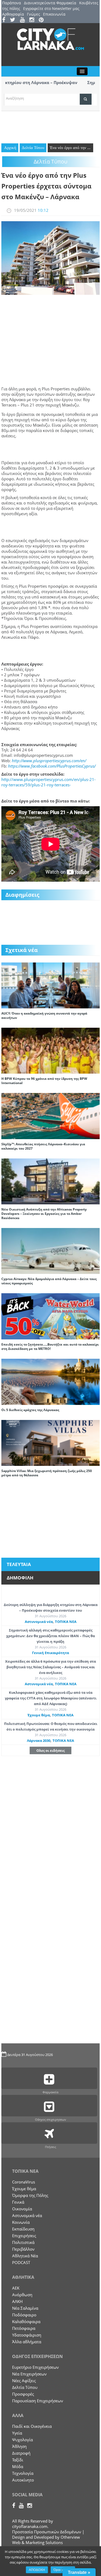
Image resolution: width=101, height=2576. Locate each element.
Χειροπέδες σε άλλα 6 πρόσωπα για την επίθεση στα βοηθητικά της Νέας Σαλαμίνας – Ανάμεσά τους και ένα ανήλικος (50, 1667)
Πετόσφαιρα (24, 2328)
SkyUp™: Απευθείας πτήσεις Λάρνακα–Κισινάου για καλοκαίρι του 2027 (43, 1146)
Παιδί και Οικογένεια (32, 2426)
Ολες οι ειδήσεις (50, 1750)
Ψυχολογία (22, 2440)
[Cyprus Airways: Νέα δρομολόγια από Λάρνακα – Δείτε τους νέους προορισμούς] (50, 1251)
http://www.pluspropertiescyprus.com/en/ (49, 761)
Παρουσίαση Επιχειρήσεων (38, 2401)
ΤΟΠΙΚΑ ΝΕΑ (66, 1622)
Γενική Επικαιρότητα (50, 1653)
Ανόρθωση (22, 2295)
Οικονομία (22, 2209)
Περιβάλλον (23, 2249)
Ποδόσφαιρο (24, 2315)
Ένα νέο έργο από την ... (70, 148)
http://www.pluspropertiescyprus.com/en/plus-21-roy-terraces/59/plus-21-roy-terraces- (48, 782)
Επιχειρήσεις (24, 2236)
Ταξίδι (18, 2460)
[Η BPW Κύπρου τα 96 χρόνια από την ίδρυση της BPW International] (50, 1050)
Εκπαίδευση (23, 2229)
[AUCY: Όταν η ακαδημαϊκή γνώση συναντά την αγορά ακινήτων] (50, 985)
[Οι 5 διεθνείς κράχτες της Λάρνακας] (50, 1381)
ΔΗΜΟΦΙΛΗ (20, 1578)
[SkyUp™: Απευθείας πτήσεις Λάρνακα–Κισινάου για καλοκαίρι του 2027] (50, 1116)
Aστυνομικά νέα (39, 1622)
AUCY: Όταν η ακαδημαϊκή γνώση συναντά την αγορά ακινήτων (44, 1015)
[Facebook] (6, 20)
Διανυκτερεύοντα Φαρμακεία (50, 3)
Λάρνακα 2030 (39, 1741)
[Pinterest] (43, 20)
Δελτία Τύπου (33, 148)
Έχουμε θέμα (39, 1715)
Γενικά (18, 2202)
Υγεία (17, 2433)
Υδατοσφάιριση (27, 2335)
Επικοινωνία (54, 14)
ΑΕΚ (16, 2288)
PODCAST (21, 2262)
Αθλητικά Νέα (25, 2256)
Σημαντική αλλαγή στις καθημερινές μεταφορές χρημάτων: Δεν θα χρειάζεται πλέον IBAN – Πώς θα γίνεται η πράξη (50, 1636)
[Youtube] (24, 20)
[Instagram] (34, 20)
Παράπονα (12, 3)
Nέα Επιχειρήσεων (29, 2374)
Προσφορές (23, 2394)
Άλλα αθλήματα (27, 2342)
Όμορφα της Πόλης (30, 2195)
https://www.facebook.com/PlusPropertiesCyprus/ (52, 766)
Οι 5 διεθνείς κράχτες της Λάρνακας (30, 1410)
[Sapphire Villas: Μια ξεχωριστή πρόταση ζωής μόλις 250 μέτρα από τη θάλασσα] (50, 1442)
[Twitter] (14, 20)
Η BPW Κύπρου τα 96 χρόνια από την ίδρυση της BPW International (44, 1081)
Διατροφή (21, 2453)
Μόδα (18, 2466)
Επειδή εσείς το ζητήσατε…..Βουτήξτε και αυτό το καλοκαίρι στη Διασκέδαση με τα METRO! (50, 1347)
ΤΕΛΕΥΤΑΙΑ (19, 1564)
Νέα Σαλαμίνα (25, 2308)
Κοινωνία (21, 2222)
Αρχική (10, 148)
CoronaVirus (24, 2182)
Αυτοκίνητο (23, 2480)
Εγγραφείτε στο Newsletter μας (51, 8)
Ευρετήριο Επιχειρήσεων (35, 2367)
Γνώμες (34, 14)
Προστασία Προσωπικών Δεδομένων (47, 2532)
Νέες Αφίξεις (24, 2381)
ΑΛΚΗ (17, 2301)
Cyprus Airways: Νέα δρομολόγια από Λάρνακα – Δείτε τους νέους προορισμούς (49, 1281)
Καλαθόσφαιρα (26, 2321)
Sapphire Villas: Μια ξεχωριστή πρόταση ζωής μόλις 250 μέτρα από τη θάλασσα (47, 1473)
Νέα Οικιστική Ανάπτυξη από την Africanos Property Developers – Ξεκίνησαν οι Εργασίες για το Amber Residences (44, 1214)
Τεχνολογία (23, 2473)
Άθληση (19, 2446)
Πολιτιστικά (23, 2242)
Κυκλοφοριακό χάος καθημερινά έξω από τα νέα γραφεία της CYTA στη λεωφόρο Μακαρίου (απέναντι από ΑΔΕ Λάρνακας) (51, 1698)
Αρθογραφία (13, 14)
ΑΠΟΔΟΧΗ (37, 2570)
